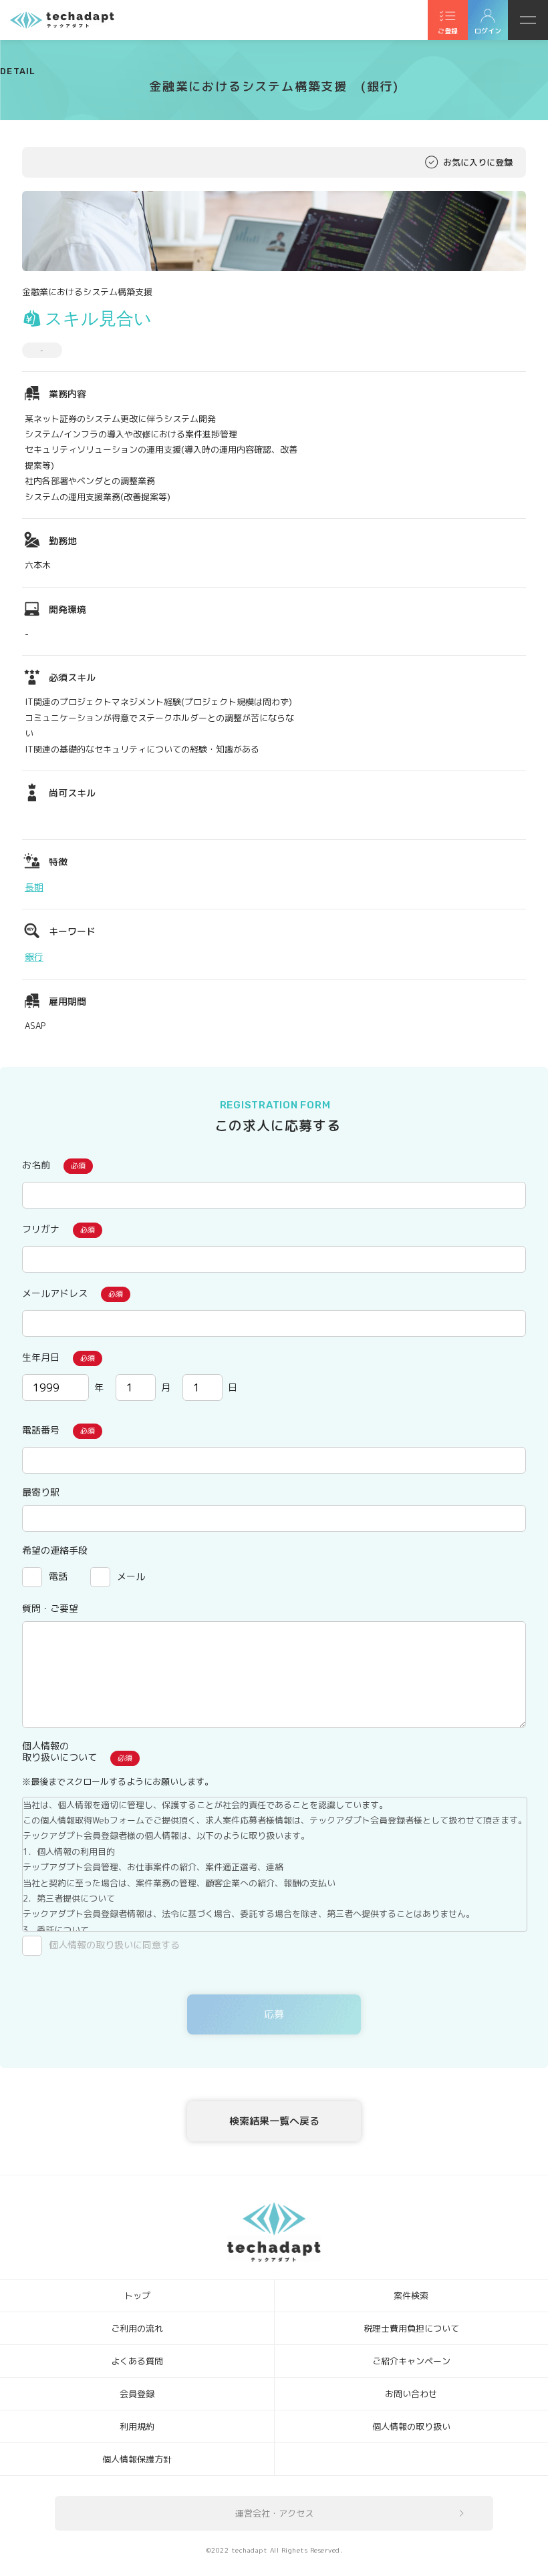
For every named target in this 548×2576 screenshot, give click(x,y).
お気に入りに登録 (478, 162)
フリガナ (41, 1229)
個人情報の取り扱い (411, 2426)
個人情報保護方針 (137, 2459)
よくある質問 (137, 2361)
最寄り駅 (41, 1492)
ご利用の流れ (137, 2328)
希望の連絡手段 (55, 1550)
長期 (34, 887)
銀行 (34, 956)
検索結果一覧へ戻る (274, 2121)
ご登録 (448, 31)
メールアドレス (55, 1293)
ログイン (488, 31)
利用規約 (137, 2426)
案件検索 (411, 2296)
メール (131, 1576)
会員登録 (137, 2394)
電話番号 (41, 1430)
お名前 (36, 1165)
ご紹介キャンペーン (411, 2361)
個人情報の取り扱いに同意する (114, 1945)
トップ (137, 2296)
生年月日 (41, 1357)
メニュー (528, 20)
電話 (58, 1576)
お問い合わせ (411, 2394)
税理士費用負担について (411, 2328)
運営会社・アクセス (274, 2513)
